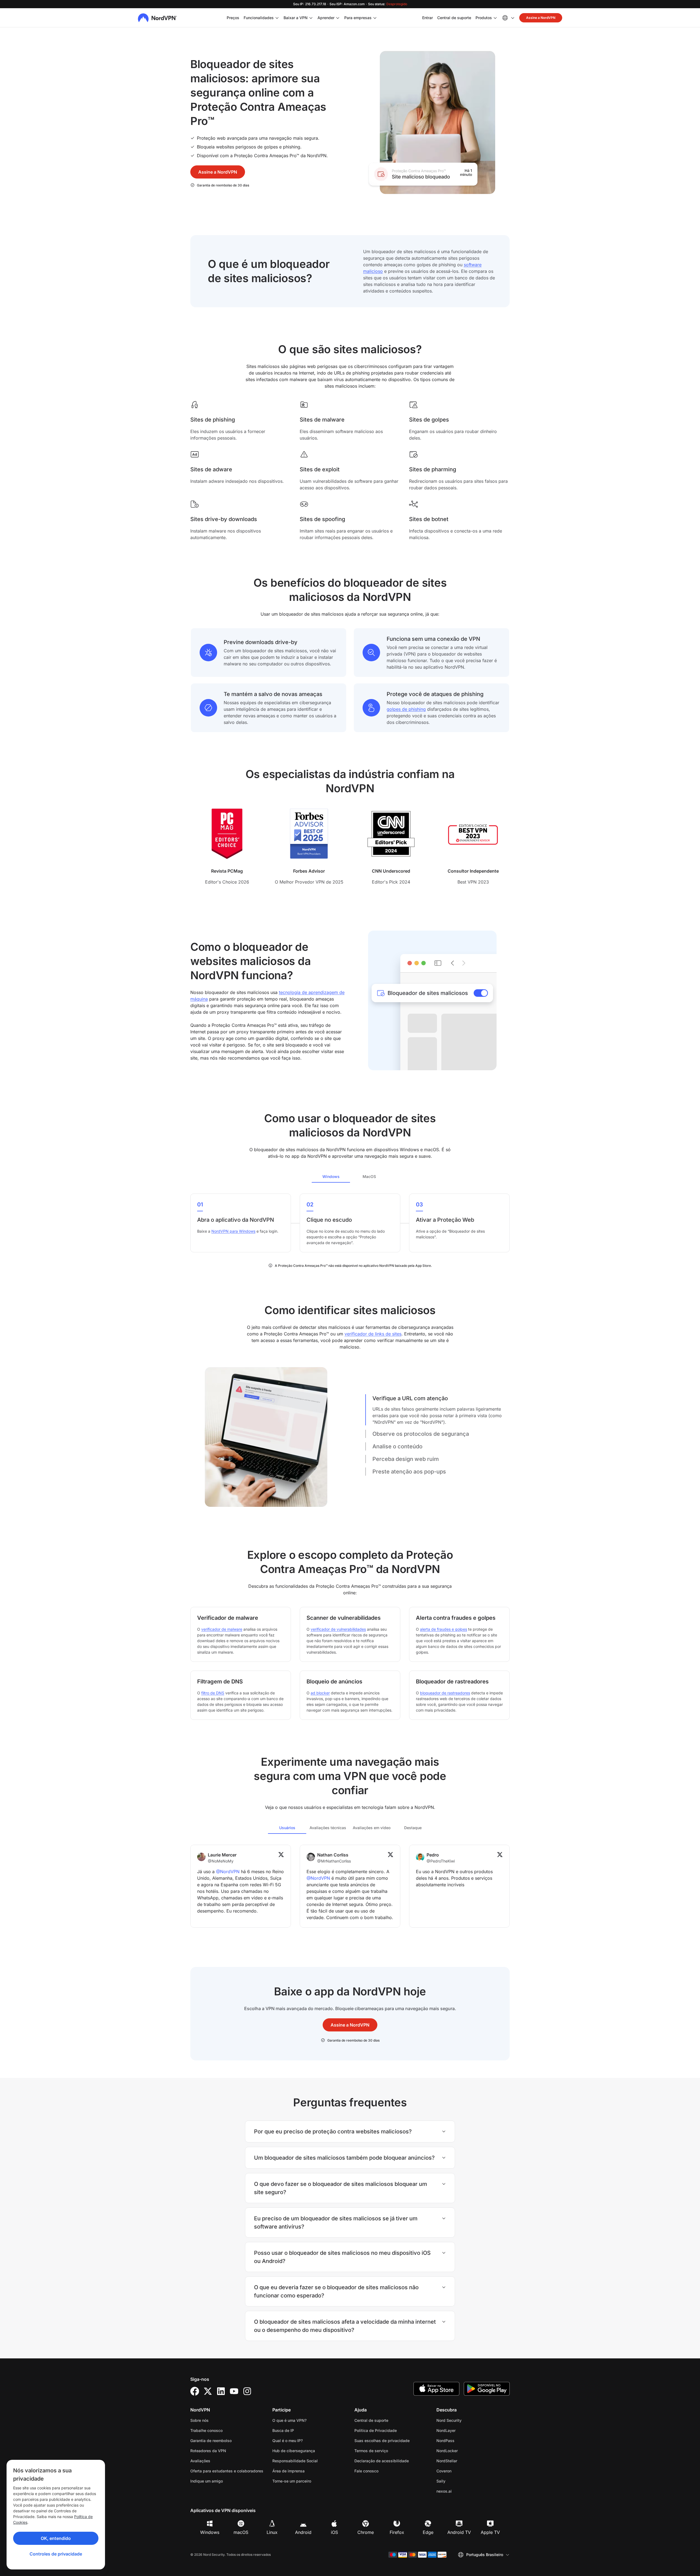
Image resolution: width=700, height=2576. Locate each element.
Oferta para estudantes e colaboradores (227, 2471)
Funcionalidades (259, 18)
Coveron (461, 2471)
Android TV (459, 2532)
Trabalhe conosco (224, 2430)
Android (303, 2532)
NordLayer (463, 2430)
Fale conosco (366, 2471)
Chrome (366, 2532)
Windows (210, 2532)
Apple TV (490, 2532)
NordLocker (464, 2451)
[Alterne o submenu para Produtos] (495, 18)
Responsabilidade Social (295, 2461)
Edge (428, 2532)
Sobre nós (199, 2420)
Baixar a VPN (296, 18)
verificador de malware (222, 1629)
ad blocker (320, 1693)
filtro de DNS (213, 1693)
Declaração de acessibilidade (382, 2461)
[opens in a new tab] (195, 2391)
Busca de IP (283, 2430)
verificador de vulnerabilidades (338, 1629)
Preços (233, 18)
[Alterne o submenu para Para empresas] (375, 18)
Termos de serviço (388, 2451)
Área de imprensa (288, 2471)
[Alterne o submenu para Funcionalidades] (277, 18)
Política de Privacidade (391, 2430)
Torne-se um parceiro (292, 2481)
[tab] (331, 1176)
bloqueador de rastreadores (445, 1693)
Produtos (484, 18)
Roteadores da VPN (208, 2451)
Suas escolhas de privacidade (382, 2441)
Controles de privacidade (56, 2554)
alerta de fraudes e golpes (444, 1629)
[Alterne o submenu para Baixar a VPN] (311, 18)
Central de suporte (454, 17)
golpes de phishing (406, 709)
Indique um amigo (207, 2481)
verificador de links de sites (373, 1334)
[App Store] (436, 2389)
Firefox (397, 2532)
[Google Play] (487, 2389)
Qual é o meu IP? (288, 2441)
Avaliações (200, 2461)
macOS (241, 2532)
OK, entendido (56, 2538)
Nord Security (466, 2420)
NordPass (463, 2440)
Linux (272, 2532)
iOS (334, 2532)
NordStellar (464, 2461)
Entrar (428, 17)
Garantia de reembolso (211, 2441)
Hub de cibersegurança (294, 2451)
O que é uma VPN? (289, 2420)
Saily (458, 2481)
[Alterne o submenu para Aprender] (338, 18)
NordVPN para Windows (233, 1231)
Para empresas (358, 17)
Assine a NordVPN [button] (541, 18)
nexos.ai (461, 2491)
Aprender (326, 18)
